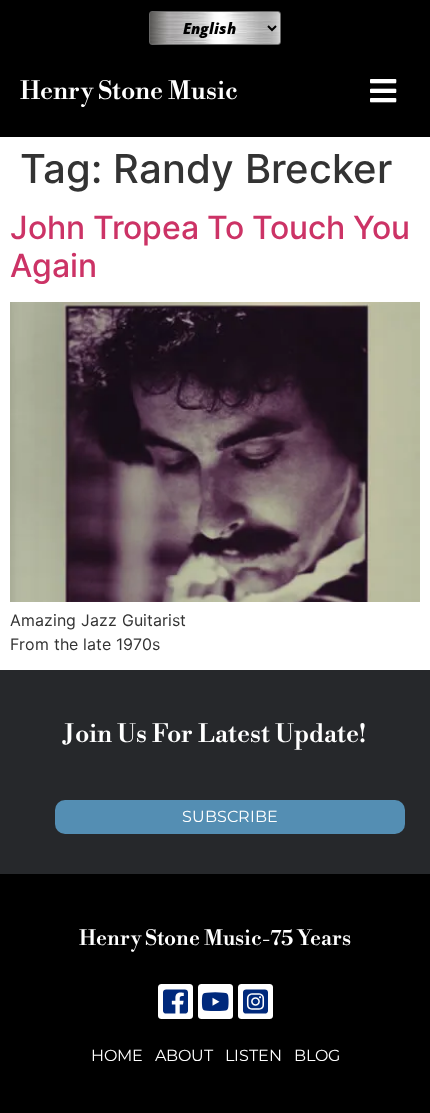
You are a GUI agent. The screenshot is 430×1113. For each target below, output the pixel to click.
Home (117, 1055)
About (184, 1055)
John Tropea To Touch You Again (210, 246)
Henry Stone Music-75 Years (215, 939)
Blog (317, 1055)
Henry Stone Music (129, 91)
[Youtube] (215, 1001)
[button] (388, 91)
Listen (253, 1055)
